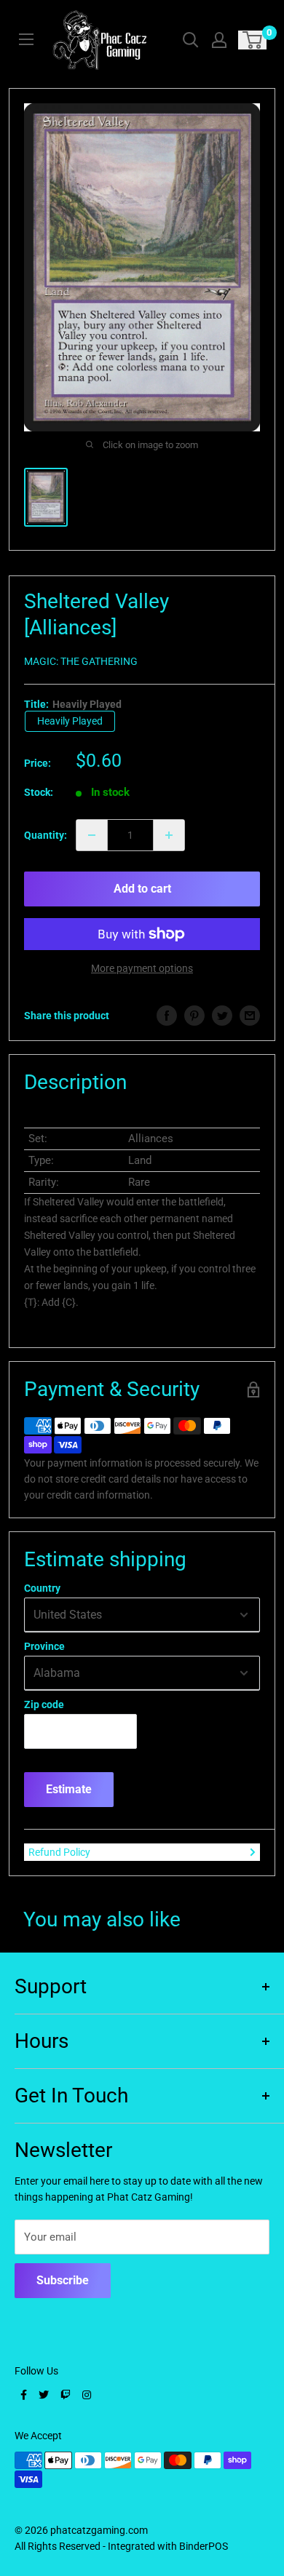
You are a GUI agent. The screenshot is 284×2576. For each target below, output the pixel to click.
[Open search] (191, 40)
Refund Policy (59, 1852)
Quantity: (46, 835)
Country (42, 1588)
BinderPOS (204, 2546)
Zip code (44, 1704)
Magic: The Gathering (81, 661)
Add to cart (142, 889)
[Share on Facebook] (167, 1016)
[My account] (219, 40)
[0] (253, 40)
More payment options (142, 968)
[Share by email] (250, 1016)
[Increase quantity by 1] (169, 835)
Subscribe (63, 2280)
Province (44, 1646)
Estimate (69, 1789)
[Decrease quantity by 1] (92, 835)
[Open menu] (26, 39)
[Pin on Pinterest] (194, 1016)
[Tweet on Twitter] (222, 1016)
